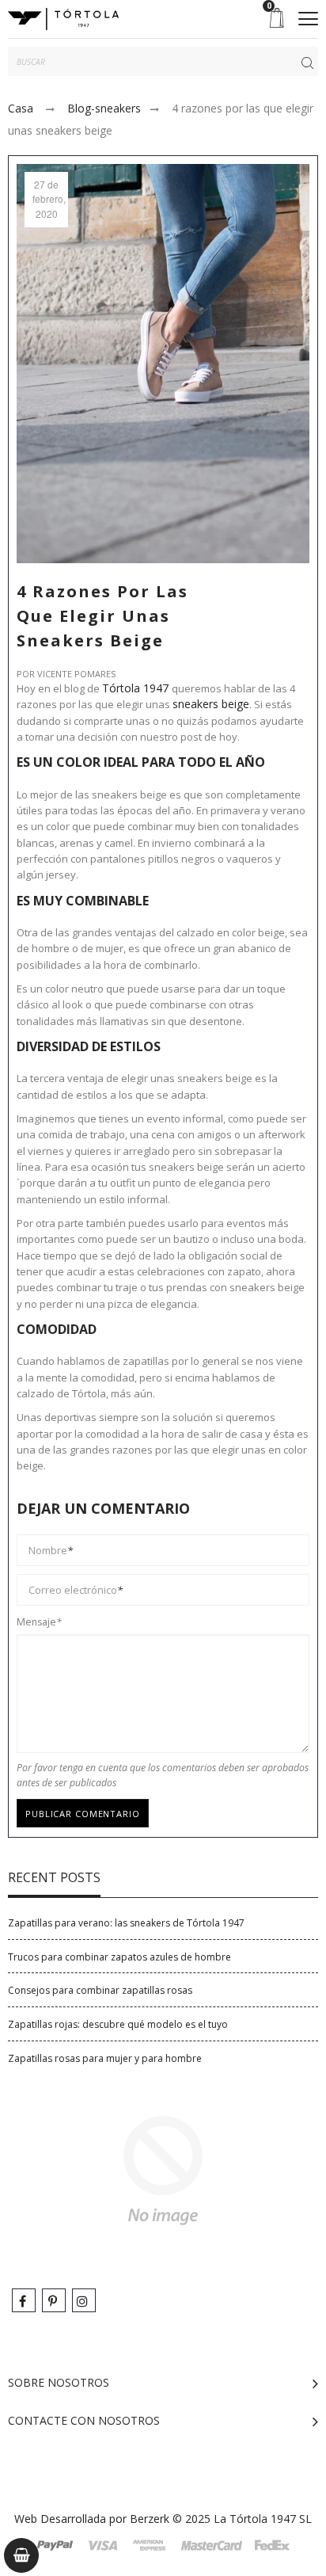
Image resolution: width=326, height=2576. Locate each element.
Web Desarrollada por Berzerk (92, 2519)
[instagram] (84, 2300)
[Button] (308, 19)
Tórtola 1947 (137, 688)
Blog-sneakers (104, 108)
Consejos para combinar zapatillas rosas (100, 1990)
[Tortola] (63, 19)
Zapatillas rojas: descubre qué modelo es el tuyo (118, 2024)
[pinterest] (54, 2300)
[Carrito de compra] (21, 2555)
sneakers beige (211, 704)
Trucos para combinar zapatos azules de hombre (119, 1957)
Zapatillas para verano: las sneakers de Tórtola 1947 (126, 1923)
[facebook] (24, 2300)
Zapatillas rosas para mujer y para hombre (105, 2058)
